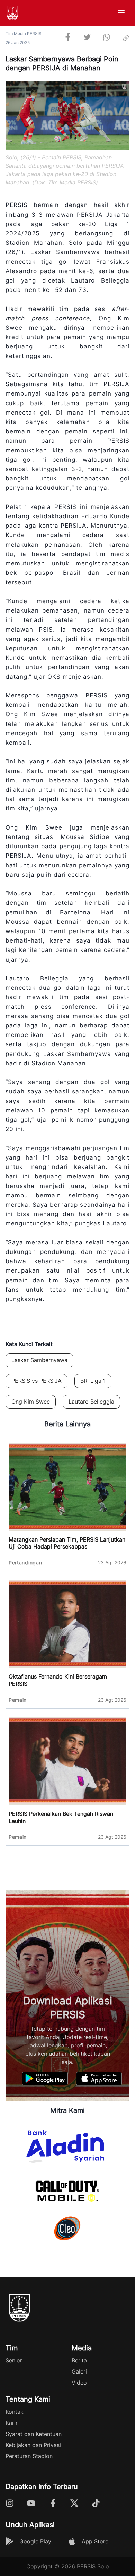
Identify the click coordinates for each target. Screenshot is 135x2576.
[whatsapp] (107, 38)
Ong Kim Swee (31, 1402)
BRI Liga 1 (93, 1381)
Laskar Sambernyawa (39, 1360)
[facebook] (68, 38)
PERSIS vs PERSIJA (37, 1381)
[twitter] (87, 38)
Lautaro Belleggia (91, 1402)
